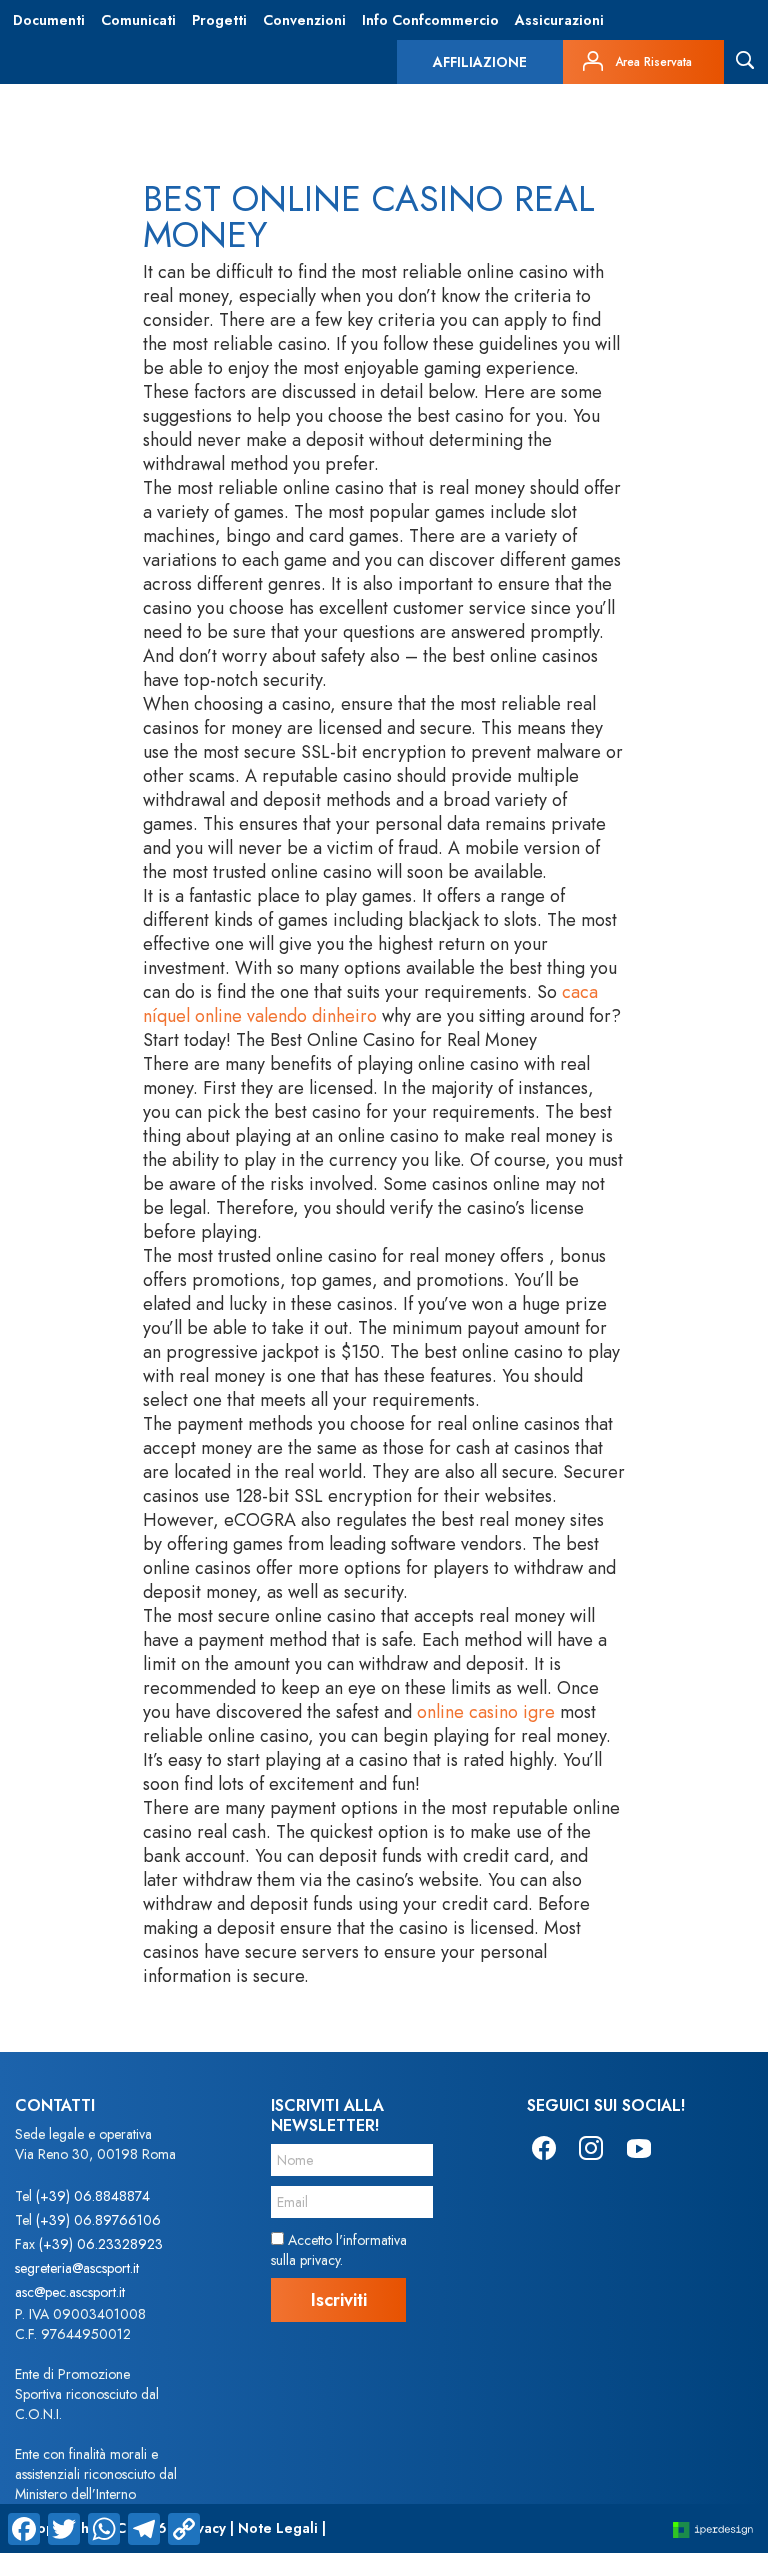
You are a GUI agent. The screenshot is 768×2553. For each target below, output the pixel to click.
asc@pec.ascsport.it (70, 2292)
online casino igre (486, 1712)
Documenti (49, 20)
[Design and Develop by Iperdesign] (713, 2528)
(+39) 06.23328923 (101, 2244)
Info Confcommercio (430, 20)
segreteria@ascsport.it (77, 2268)
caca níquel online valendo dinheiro (370, 1004)
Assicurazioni (559, 20)
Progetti (219, 20)
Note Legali (278, 2528)
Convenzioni (304, 20)
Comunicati (138, 20)
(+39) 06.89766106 (98, 2220)
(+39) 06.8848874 (93, 2196)
